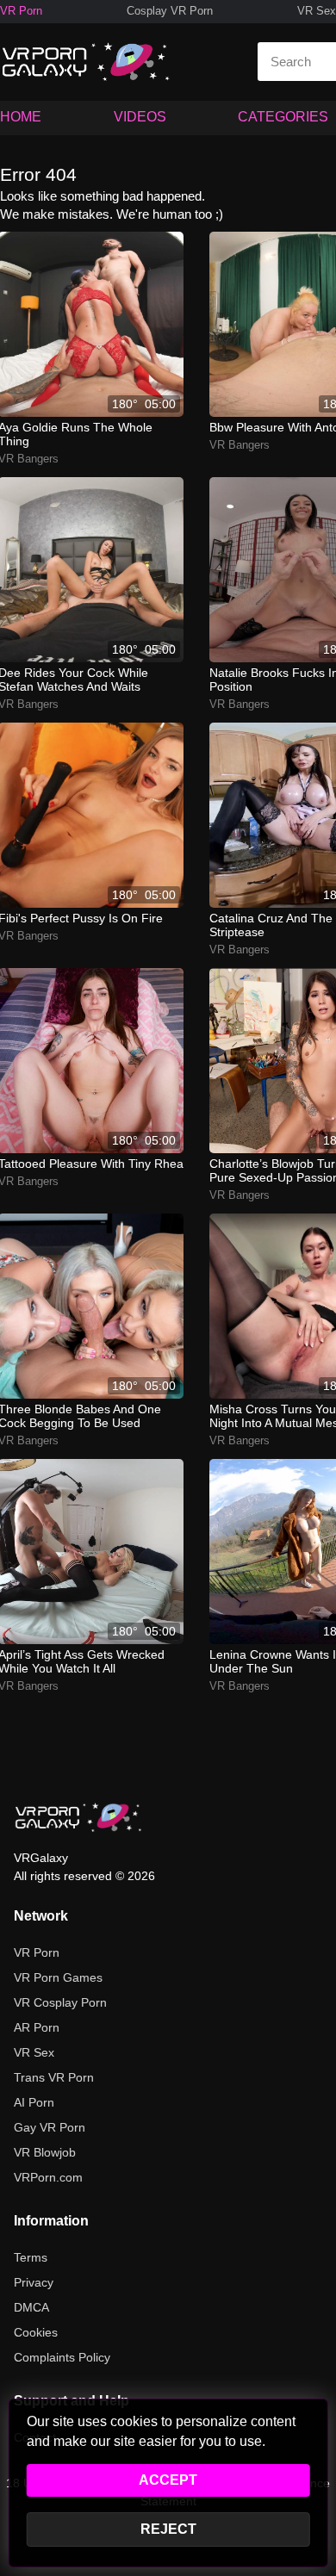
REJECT (168, 2529)
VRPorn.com (48, 2177)
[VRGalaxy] (78, 1817)
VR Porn (21, 11)
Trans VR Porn (54, 2077)
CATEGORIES (283, 117)
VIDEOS (140, 117)
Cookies (36, 2332)
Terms (31, 2257)
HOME (21, 117)
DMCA (31, 2307)
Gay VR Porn (50, 2127)
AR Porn (37, 2027)
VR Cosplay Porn (60, 2002)
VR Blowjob (45, 2152)
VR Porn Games (58, 1977)
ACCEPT (168, 2480)
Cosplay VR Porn (170, 11)
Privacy (34, 2282)
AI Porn (34, 2102)
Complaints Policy (62, 2357)
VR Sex (317, 11)
